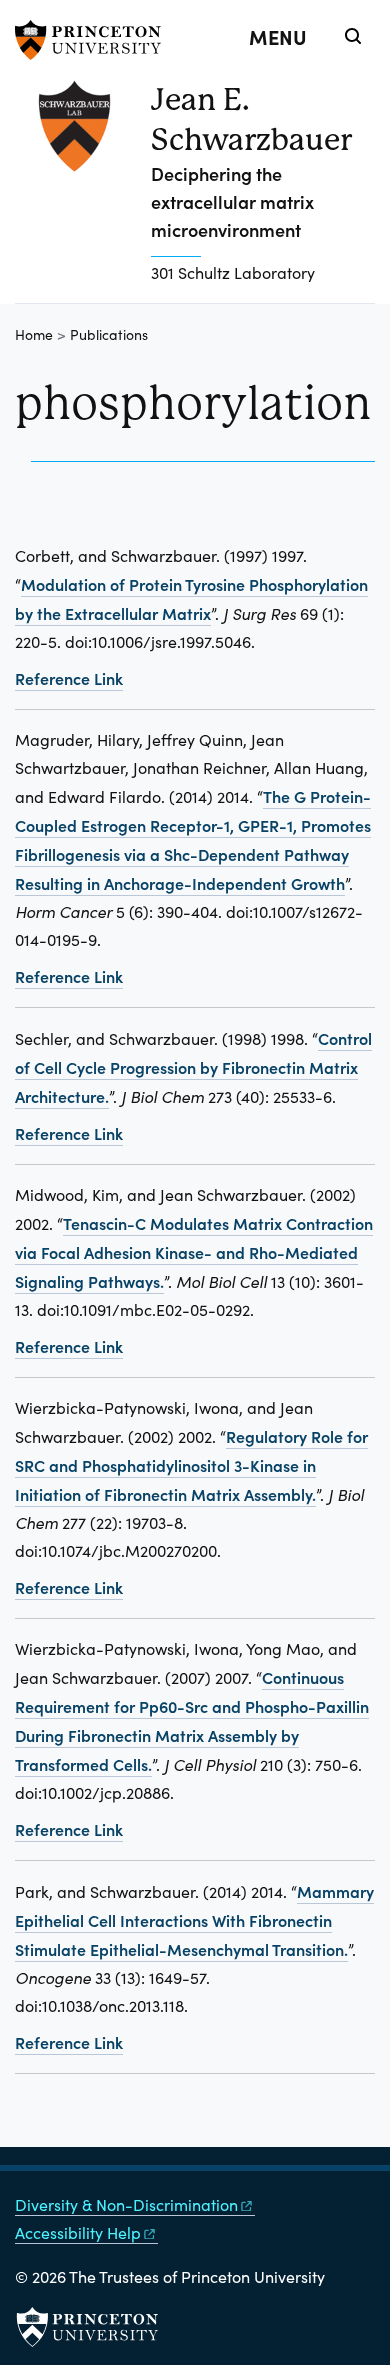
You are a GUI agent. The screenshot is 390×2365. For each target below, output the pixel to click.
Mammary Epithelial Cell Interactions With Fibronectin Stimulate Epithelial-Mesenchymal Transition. (194, 1920)
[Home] (83, 191)
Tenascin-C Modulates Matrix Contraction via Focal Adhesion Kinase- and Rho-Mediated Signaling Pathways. (194, 1252)
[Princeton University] (95, 40)
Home (34, 334)
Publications (109, 334)
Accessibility (78, 2232)
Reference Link (69, 678)
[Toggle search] (353, 36)
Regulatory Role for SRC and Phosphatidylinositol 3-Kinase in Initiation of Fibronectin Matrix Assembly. (191, 1465)
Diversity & (126, 2204)
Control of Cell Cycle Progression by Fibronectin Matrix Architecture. (193, 1067)
